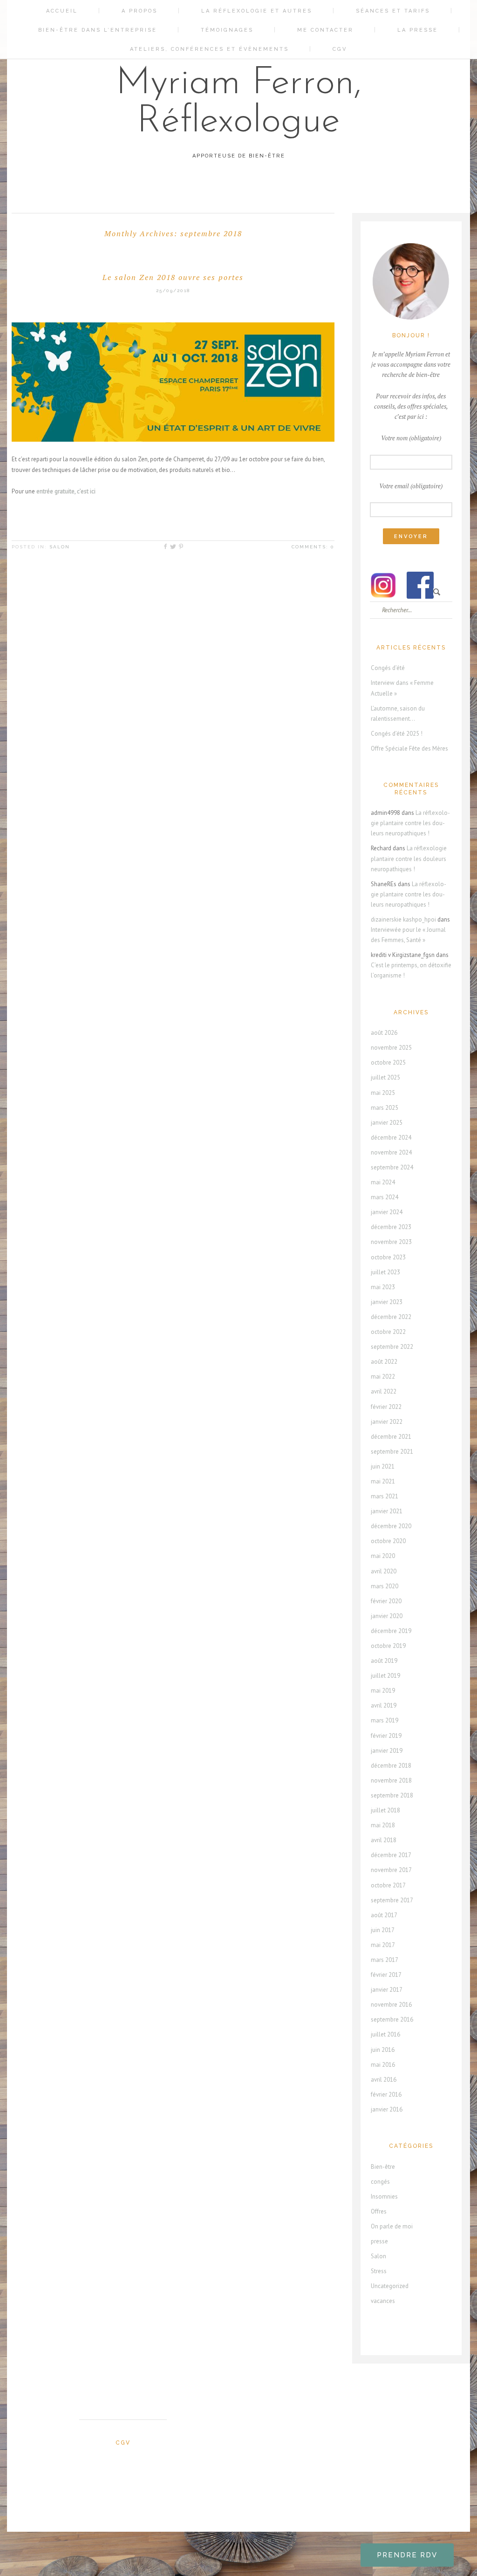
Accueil (62, 11)
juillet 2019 (385, 1676)
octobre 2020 (388, 1541)
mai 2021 (383, 1481)
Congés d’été (388, 668)
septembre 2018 (392, 1795)
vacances (383, 2301)
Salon (60, 547)
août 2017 (384, 1915)
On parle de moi (392, 2226)
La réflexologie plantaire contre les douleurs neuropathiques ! (410, 823)
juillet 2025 (385, 1077)
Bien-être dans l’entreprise (98, 30)
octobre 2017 (388, 1885)
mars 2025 (385, 1108)
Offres (379, 2211)
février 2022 (386, 1407)
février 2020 (386, 1601)
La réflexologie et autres (257, 11)
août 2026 (384, 1033)
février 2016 (386, 2094)
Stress (379, 2271)
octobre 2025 (388, 1063)
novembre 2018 (391, 1780)
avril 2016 (384, 2080)
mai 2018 (383, 1825)
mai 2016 (383, 2065)
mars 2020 (385, 1586)
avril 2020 (384, 1571)
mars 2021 (385, 1496)
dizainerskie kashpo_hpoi (403, 919)
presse (379, 2241)
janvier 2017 (387, 1990)
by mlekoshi (243, 2541)
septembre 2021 (392, 1452)
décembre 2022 (391, 1317)
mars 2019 (385, 1720)
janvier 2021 (387, 1511)
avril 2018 (384, 1840)
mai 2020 (383, 1556)
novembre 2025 (391, 1048)
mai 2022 (383, 1377)
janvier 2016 (387, 2109)
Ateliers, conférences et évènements (209, 49)
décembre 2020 (391, 1526)
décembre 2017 (391, 1855)
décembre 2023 (391, 1227)
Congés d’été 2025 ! (397, 734)
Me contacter (325, 30)
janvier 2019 (387, 1751)
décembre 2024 (391, 1138)
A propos (140, 11)
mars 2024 (385, 1197)
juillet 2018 (385, 1810)
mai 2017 (383, 1945)
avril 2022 (384, 1391)
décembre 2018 (391, 1766)
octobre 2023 (388, 1257)
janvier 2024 (387, 1212)
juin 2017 (383, 1930)
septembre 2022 (392, 1347)
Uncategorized (390, 2286)
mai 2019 (383, 1691)
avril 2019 (384, 1705)
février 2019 (386, 1736)
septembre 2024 (392, 1167)
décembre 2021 (391, 1437)
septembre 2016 (392, 2019)
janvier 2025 (387, 1123)
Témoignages (227, 30)
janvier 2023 (387, 1302)
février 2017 (386, 1975)
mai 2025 (383, 1093)
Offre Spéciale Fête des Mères (409, 748)
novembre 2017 (391, 1870)
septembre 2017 (392, 1900)
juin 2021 (383, 1466)
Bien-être (383, 2167)
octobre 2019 (388, 1646)
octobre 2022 (388, 1332)
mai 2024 (383, 1182)
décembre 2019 (391, 1631)
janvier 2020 (387, 1616)
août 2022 (384, 1362)
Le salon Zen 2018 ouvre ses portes (173, 277)
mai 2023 (383, 1287)
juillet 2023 (385, 1272)
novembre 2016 (391, 2005)
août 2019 (384, 1661)
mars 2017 (385, 1960)
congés (380, 2182)
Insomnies (384, 2197)
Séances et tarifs (393, 11)
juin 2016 (383, 2050)
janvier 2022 (387, 1422)
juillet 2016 (385, 2034)
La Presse (418, 30)
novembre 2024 (391, 1152)
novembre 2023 (391, 1242)
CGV (340, 49)
